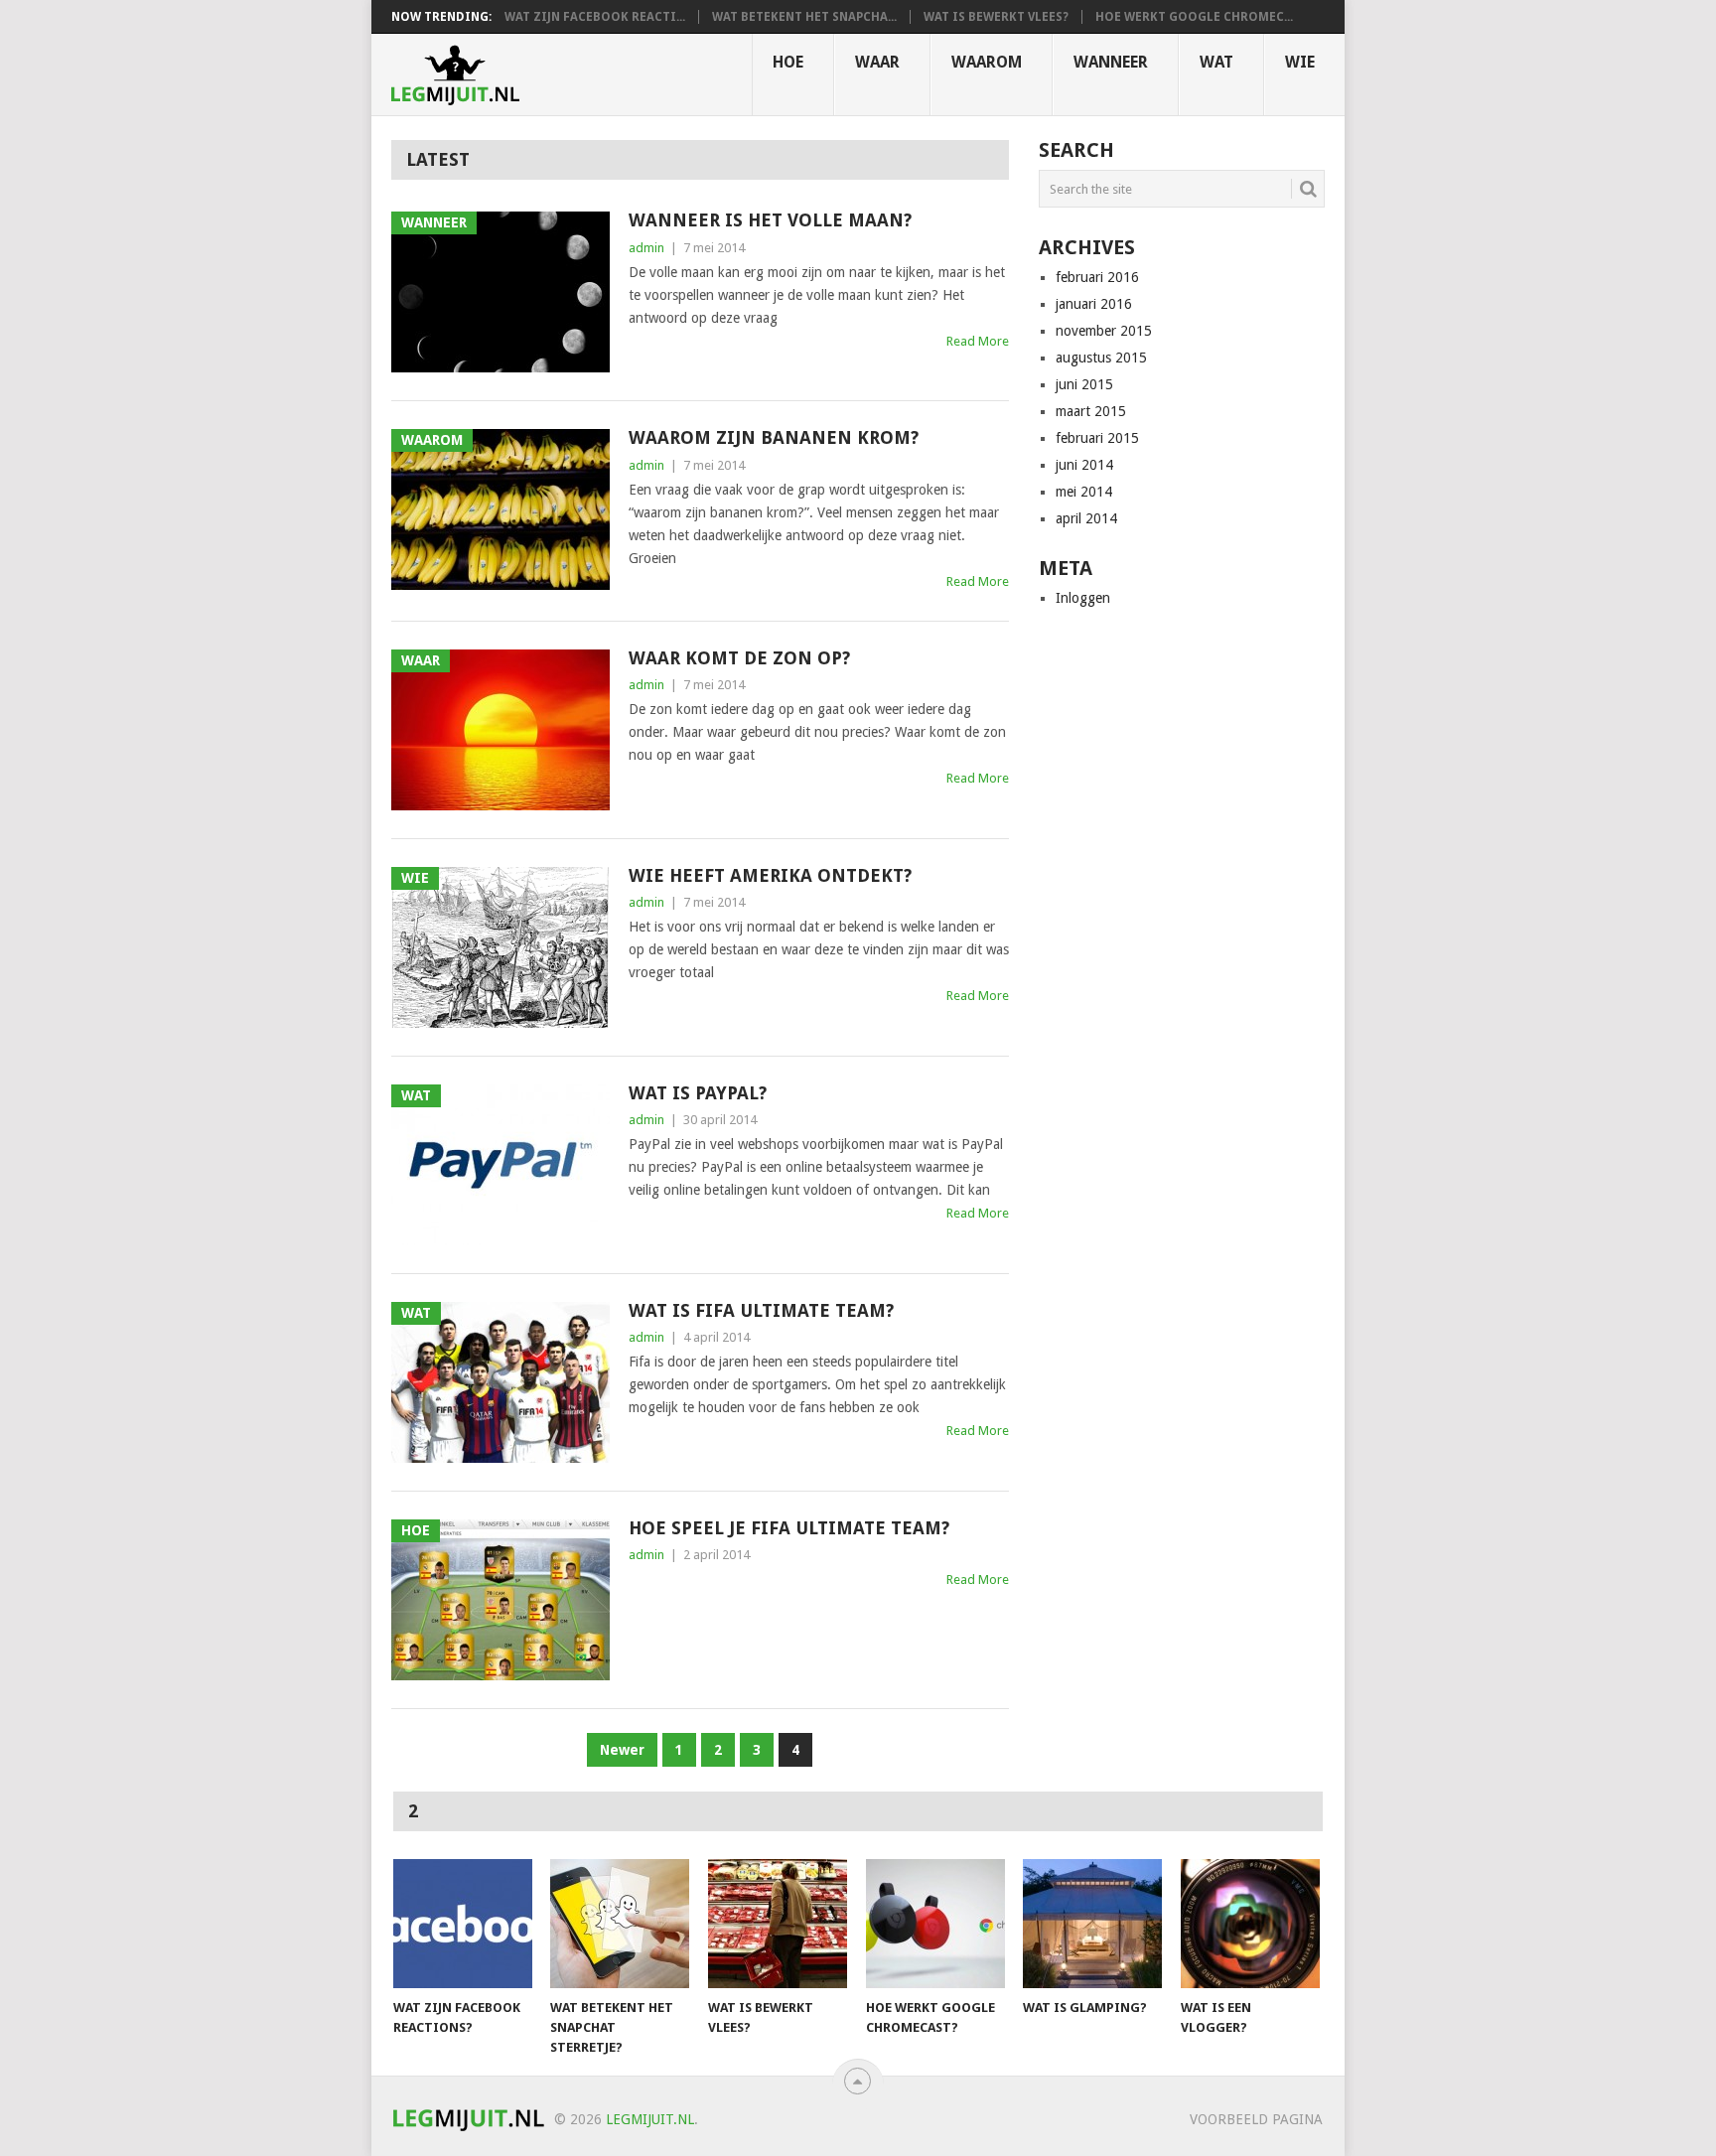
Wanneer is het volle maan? (770, 220)
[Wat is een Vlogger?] (1250, 1924)
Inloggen (1083, 598)
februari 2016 (1097, 277)
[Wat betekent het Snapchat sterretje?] (620, 1924)
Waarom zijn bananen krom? (774, 437)
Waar (877, 62)
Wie (1300, 62)
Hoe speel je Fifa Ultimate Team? (789, 1528)
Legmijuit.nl (650, 2119)
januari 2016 (1094, 304)
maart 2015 (1091, 411)
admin (646, 248)
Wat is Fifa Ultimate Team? (761, 1310)
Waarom (987, 62)
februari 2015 (1097, 438)
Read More (978, 341)
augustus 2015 (1101, 358)
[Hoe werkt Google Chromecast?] (935, 1924)
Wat (1216, 62)
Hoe (788, 62)
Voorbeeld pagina (1256, 2119)
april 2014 (1086, 518)
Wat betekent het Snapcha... (804, 17)
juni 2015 (1084, 384)
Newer (622, 1750)
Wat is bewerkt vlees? (996, 17)
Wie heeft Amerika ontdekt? (770, 875)
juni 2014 (1084, 465)
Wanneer (1111, 62)
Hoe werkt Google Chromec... (1194, 17)
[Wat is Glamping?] (1092, 1924)
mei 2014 (1084, 492)
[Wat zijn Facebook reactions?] (463, 1924)
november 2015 (1104, 331)
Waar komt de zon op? (739, 658)
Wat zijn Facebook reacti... (595, 17)
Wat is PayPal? (698, 1093)
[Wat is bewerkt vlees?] (778, 1924)
